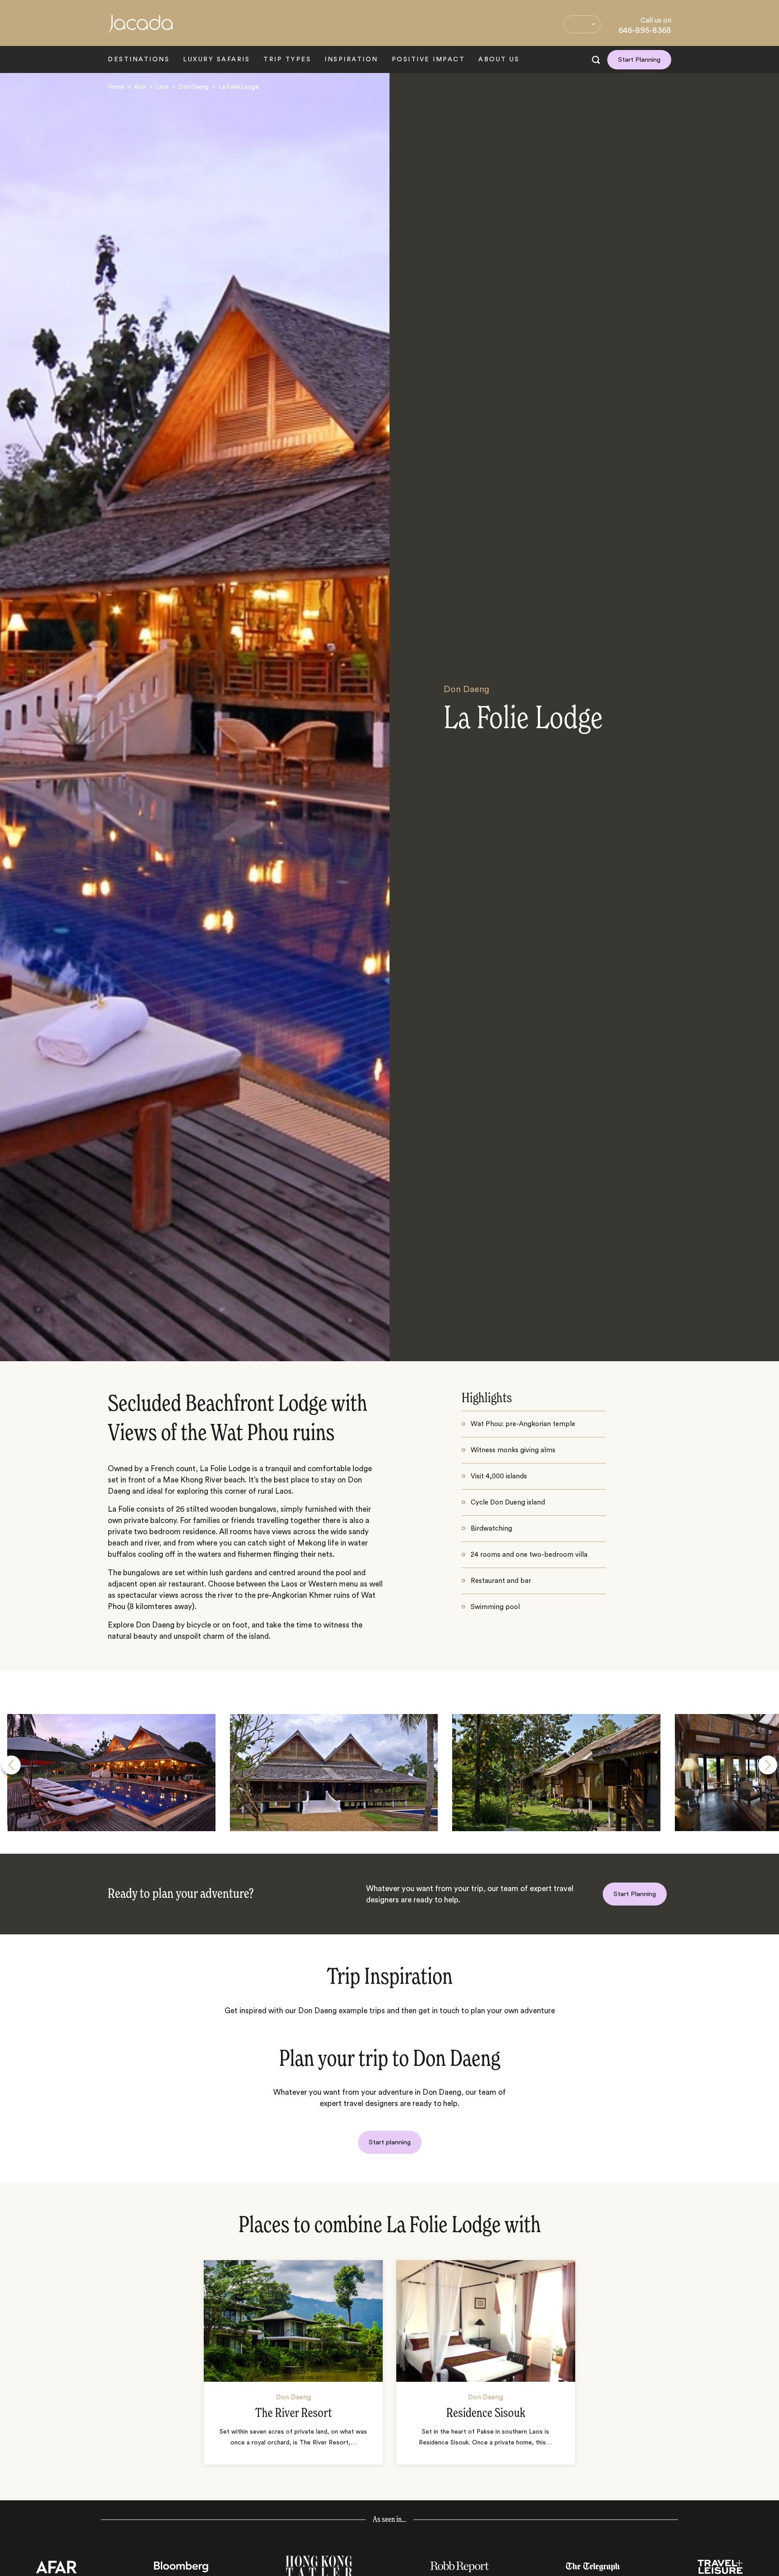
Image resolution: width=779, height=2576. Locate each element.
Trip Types (287, 59)
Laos (162, 87)
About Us (499, 59)
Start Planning (639, 60)
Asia (140, 87)
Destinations (139, 59)
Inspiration (351, 59)
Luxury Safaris (216, 59)
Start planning (390, 2142)
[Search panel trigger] (596, 60)
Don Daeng (194, 87)
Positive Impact (428, 59)
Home (116, 87)
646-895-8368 (645, 30)
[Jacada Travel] (140, 29)
